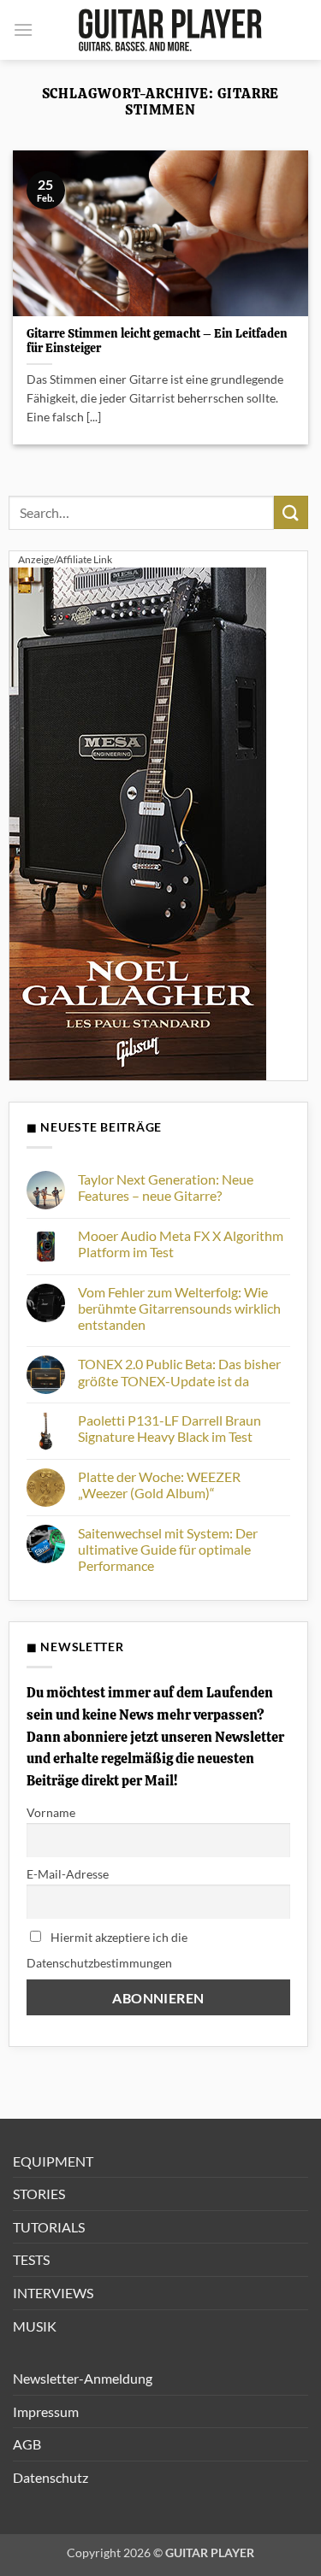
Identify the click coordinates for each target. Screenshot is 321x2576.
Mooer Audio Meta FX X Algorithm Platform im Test (181, 1244)
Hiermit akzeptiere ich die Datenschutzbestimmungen (107, 1950)
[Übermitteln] (291, 512)
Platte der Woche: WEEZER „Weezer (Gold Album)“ (159, 1485)
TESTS (31, 2259)
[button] (23, 29)
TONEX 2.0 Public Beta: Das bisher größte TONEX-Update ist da (179, 1372)
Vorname (51, 1812)
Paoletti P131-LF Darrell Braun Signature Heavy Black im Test (169, 1428)
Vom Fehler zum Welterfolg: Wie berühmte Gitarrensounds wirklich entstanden (179, 1308)
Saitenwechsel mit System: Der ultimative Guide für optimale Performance (168, 1549)
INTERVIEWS (53, 2293)
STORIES (39, 2194)
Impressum (46, 2411)
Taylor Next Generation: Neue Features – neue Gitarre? (166, 1187)
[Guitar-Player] (171, 30)
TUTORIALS (49, 2227)
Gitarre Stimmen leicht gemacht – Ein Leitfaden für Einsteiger (157, 341)
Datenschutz (51, 2477)
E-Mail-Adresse (68, 1874)
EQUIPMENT (53, 2161)
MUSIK (35, 2326)
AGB (27, 2444)
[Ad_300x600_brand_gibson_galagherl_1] (138, 822)
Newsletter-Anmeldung (83, 2378)
